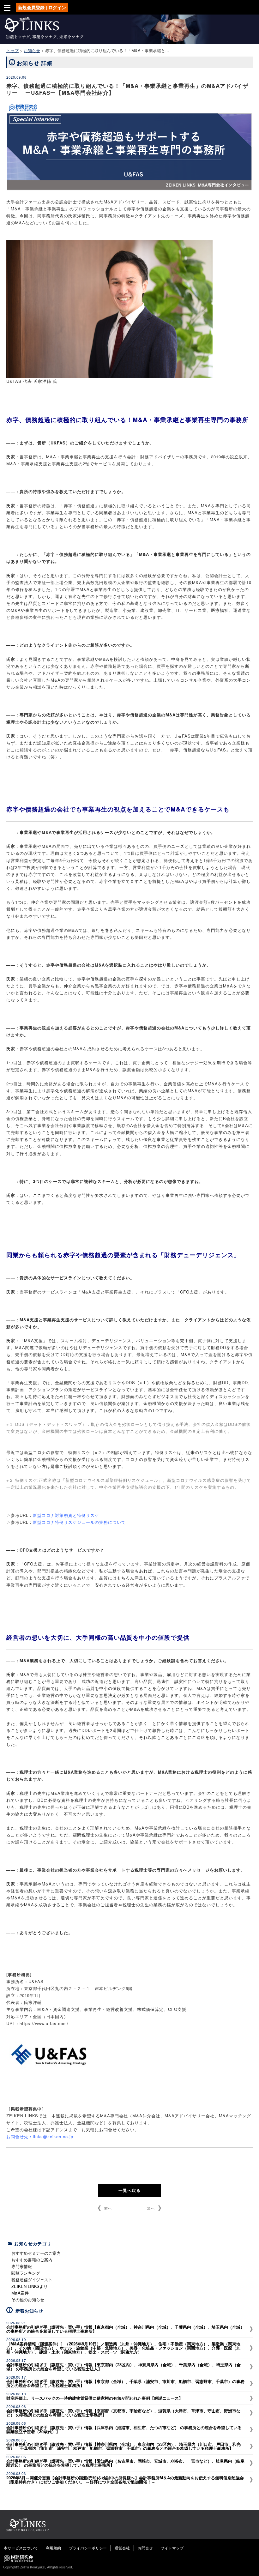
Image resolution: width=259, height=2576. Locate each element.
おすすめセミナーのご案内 (36, 2253)
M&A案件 (20, 2293)
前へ (108, 2208)
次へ (151, 2208)
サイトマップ (172, 2548)
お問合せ (145, 2548)
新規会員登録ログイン (42, 7)
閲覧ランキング (26, 2273)
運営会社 (122, 2548)
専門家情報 (22, 2266)
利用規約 (53, 2548)
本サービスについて (21, 2548)
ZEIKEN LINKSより (30, 2286)
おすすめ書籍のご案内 (32, 2260)
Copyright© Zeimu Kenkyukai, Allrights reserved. (38, 2567)
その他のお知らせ (28, 2299)
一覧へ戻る (129, 2190)
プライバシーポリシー (88, 2548)
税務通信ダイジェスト (32, 2280)
